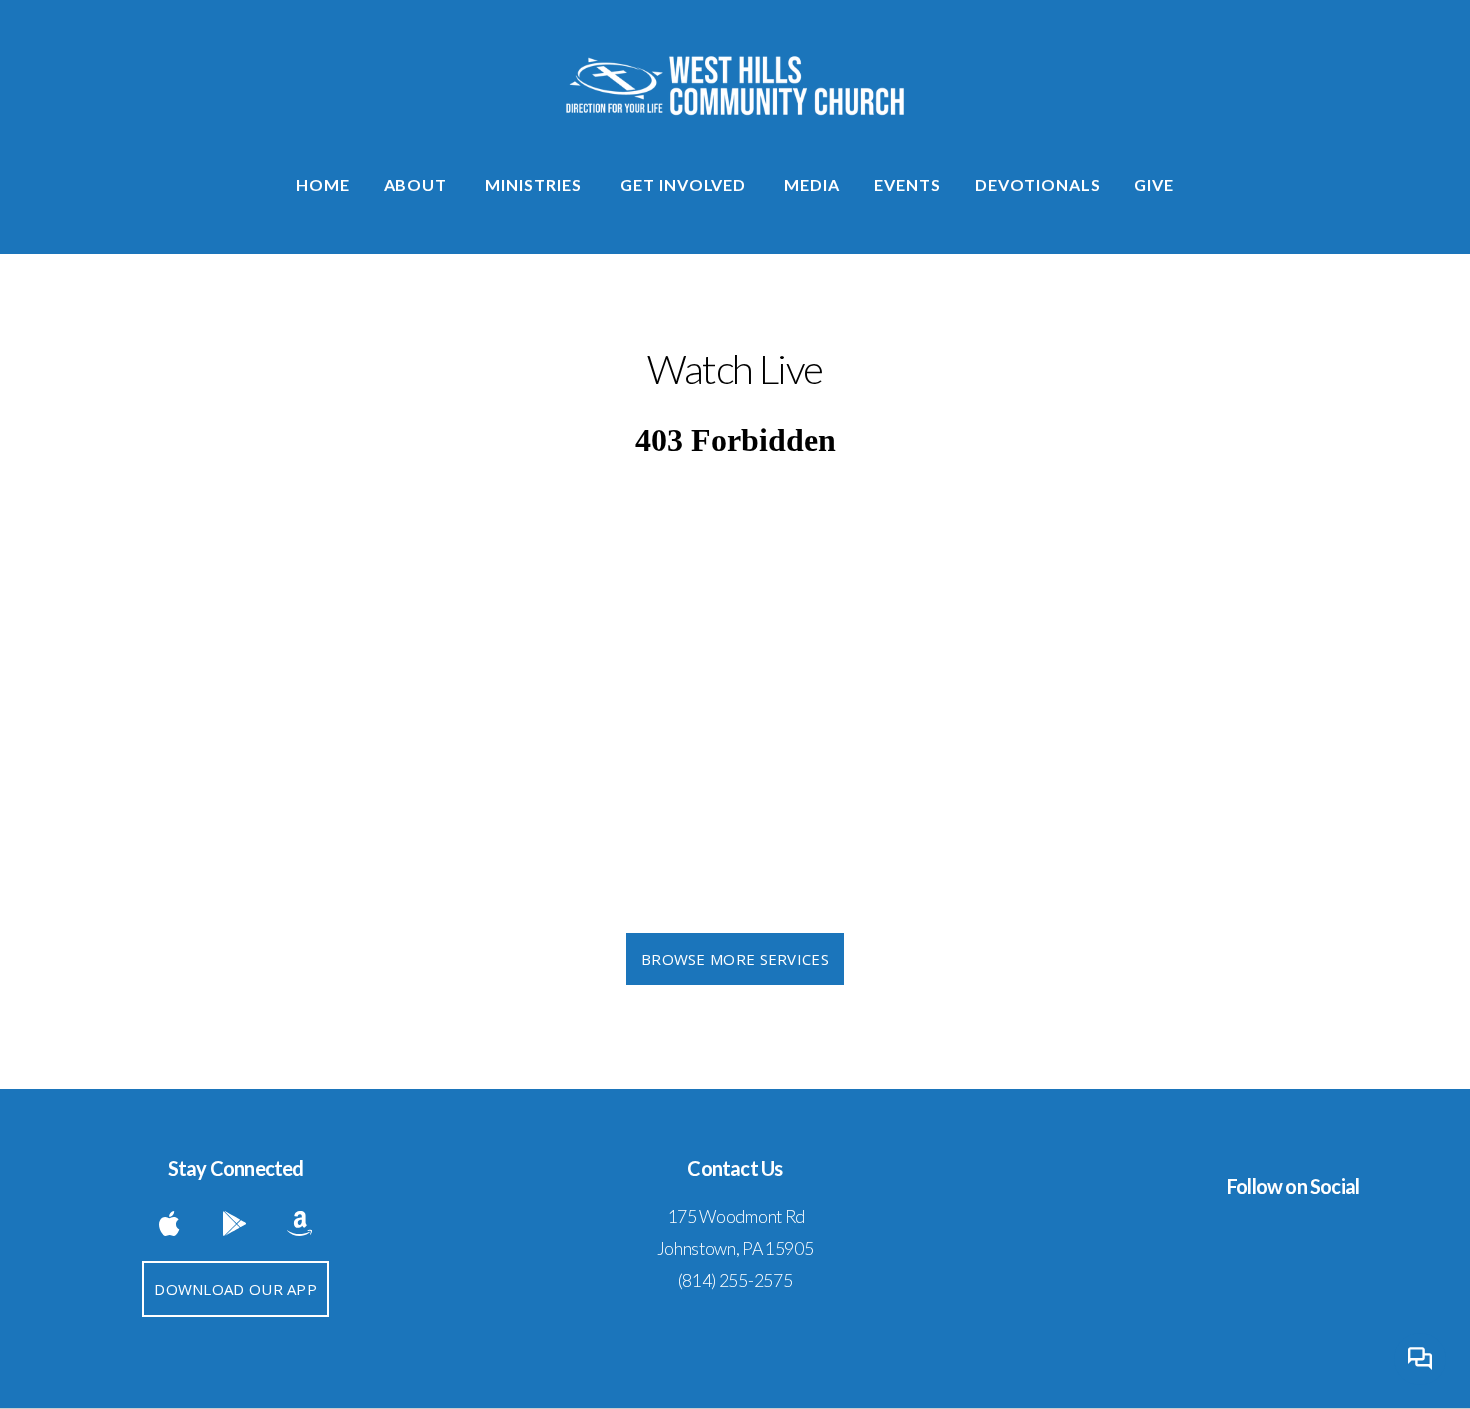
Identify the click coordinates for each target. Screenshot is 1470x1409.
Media (812, 184)
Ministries (535, 184)
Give (1154, 184)
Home (323, 184)
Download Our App (235, 1289)
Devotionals (1038, 184)
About (418, 184)
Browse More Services (735, 959)
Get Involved (685, 184)
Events (907, 184)
